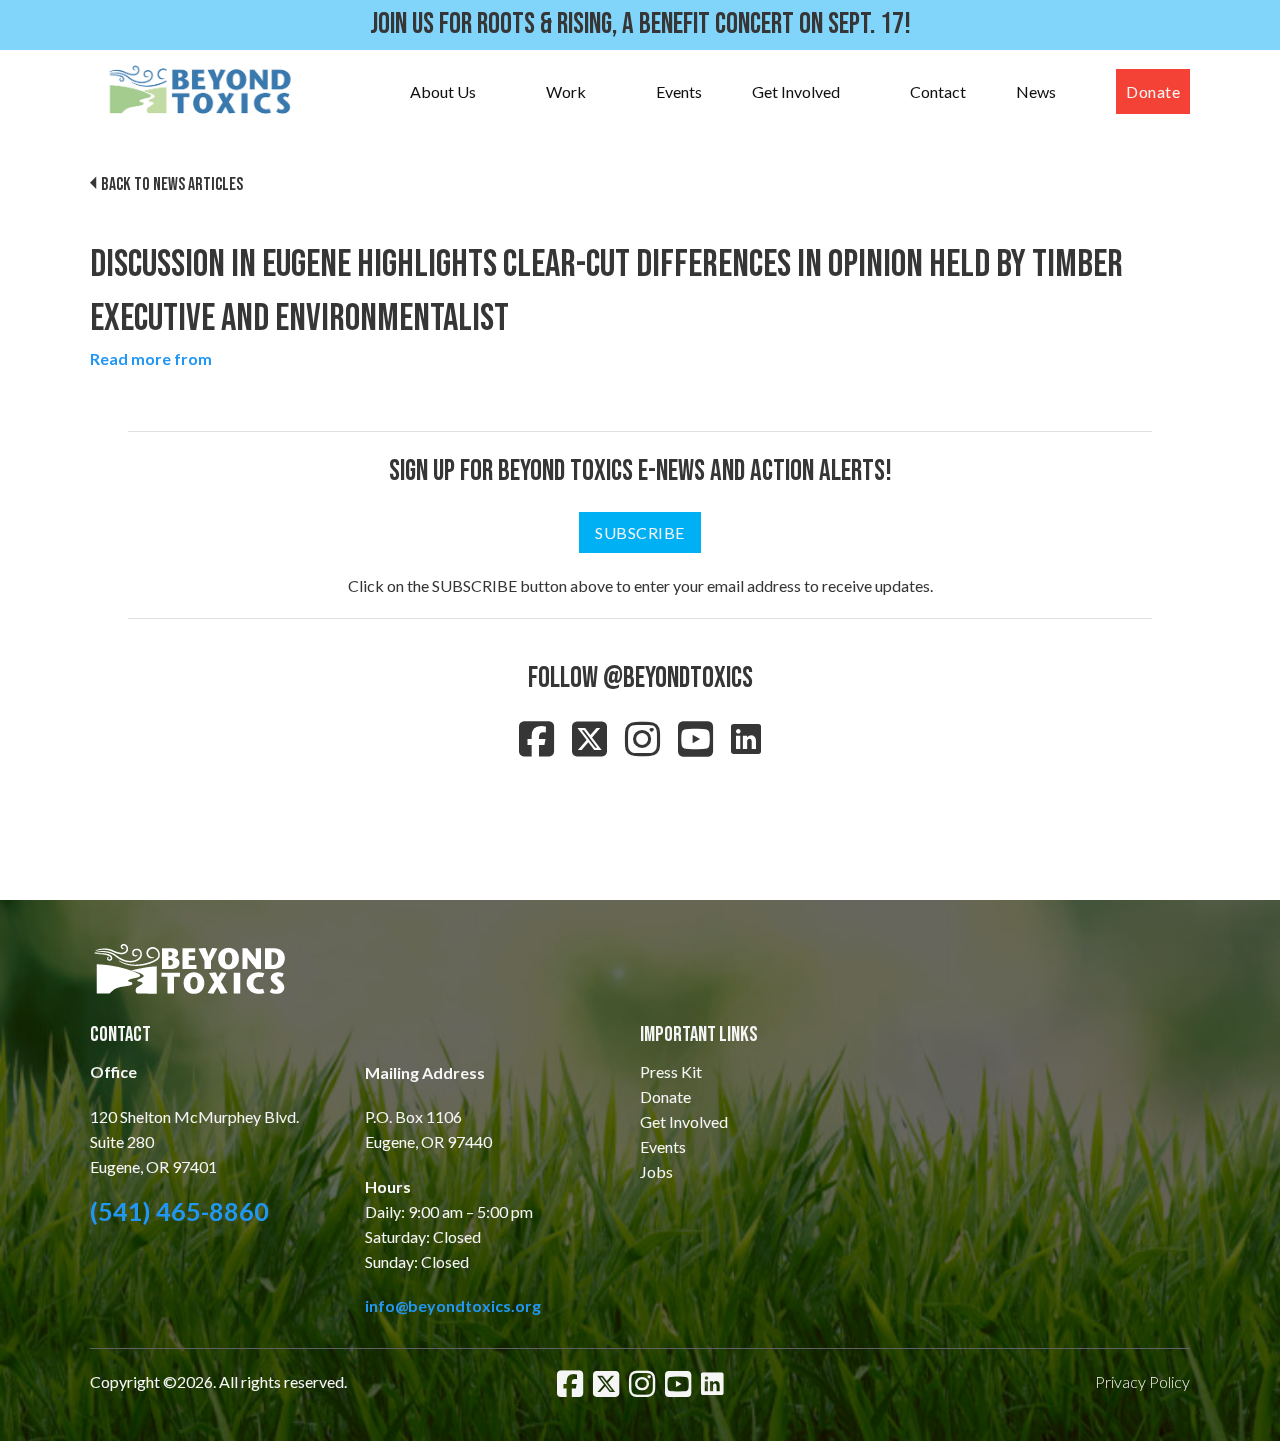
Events (679, 91)
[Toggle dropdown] (496, 92)
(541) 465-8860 (179, 1211)
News (1036, 91)
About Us (443, 91)
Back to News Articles (172, 184)
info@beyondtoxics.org (453, 1305)
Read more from (151, 358)
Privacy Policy (1142, 1381)
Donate (1153, 91)
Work (566, 91)
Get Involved (796, 91)
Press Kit (671, 1071)
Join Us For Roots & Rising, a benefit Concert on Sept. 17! (640, 24)
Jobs (656, 1171)
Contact (938, 91)
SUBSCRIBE (640, 532)
